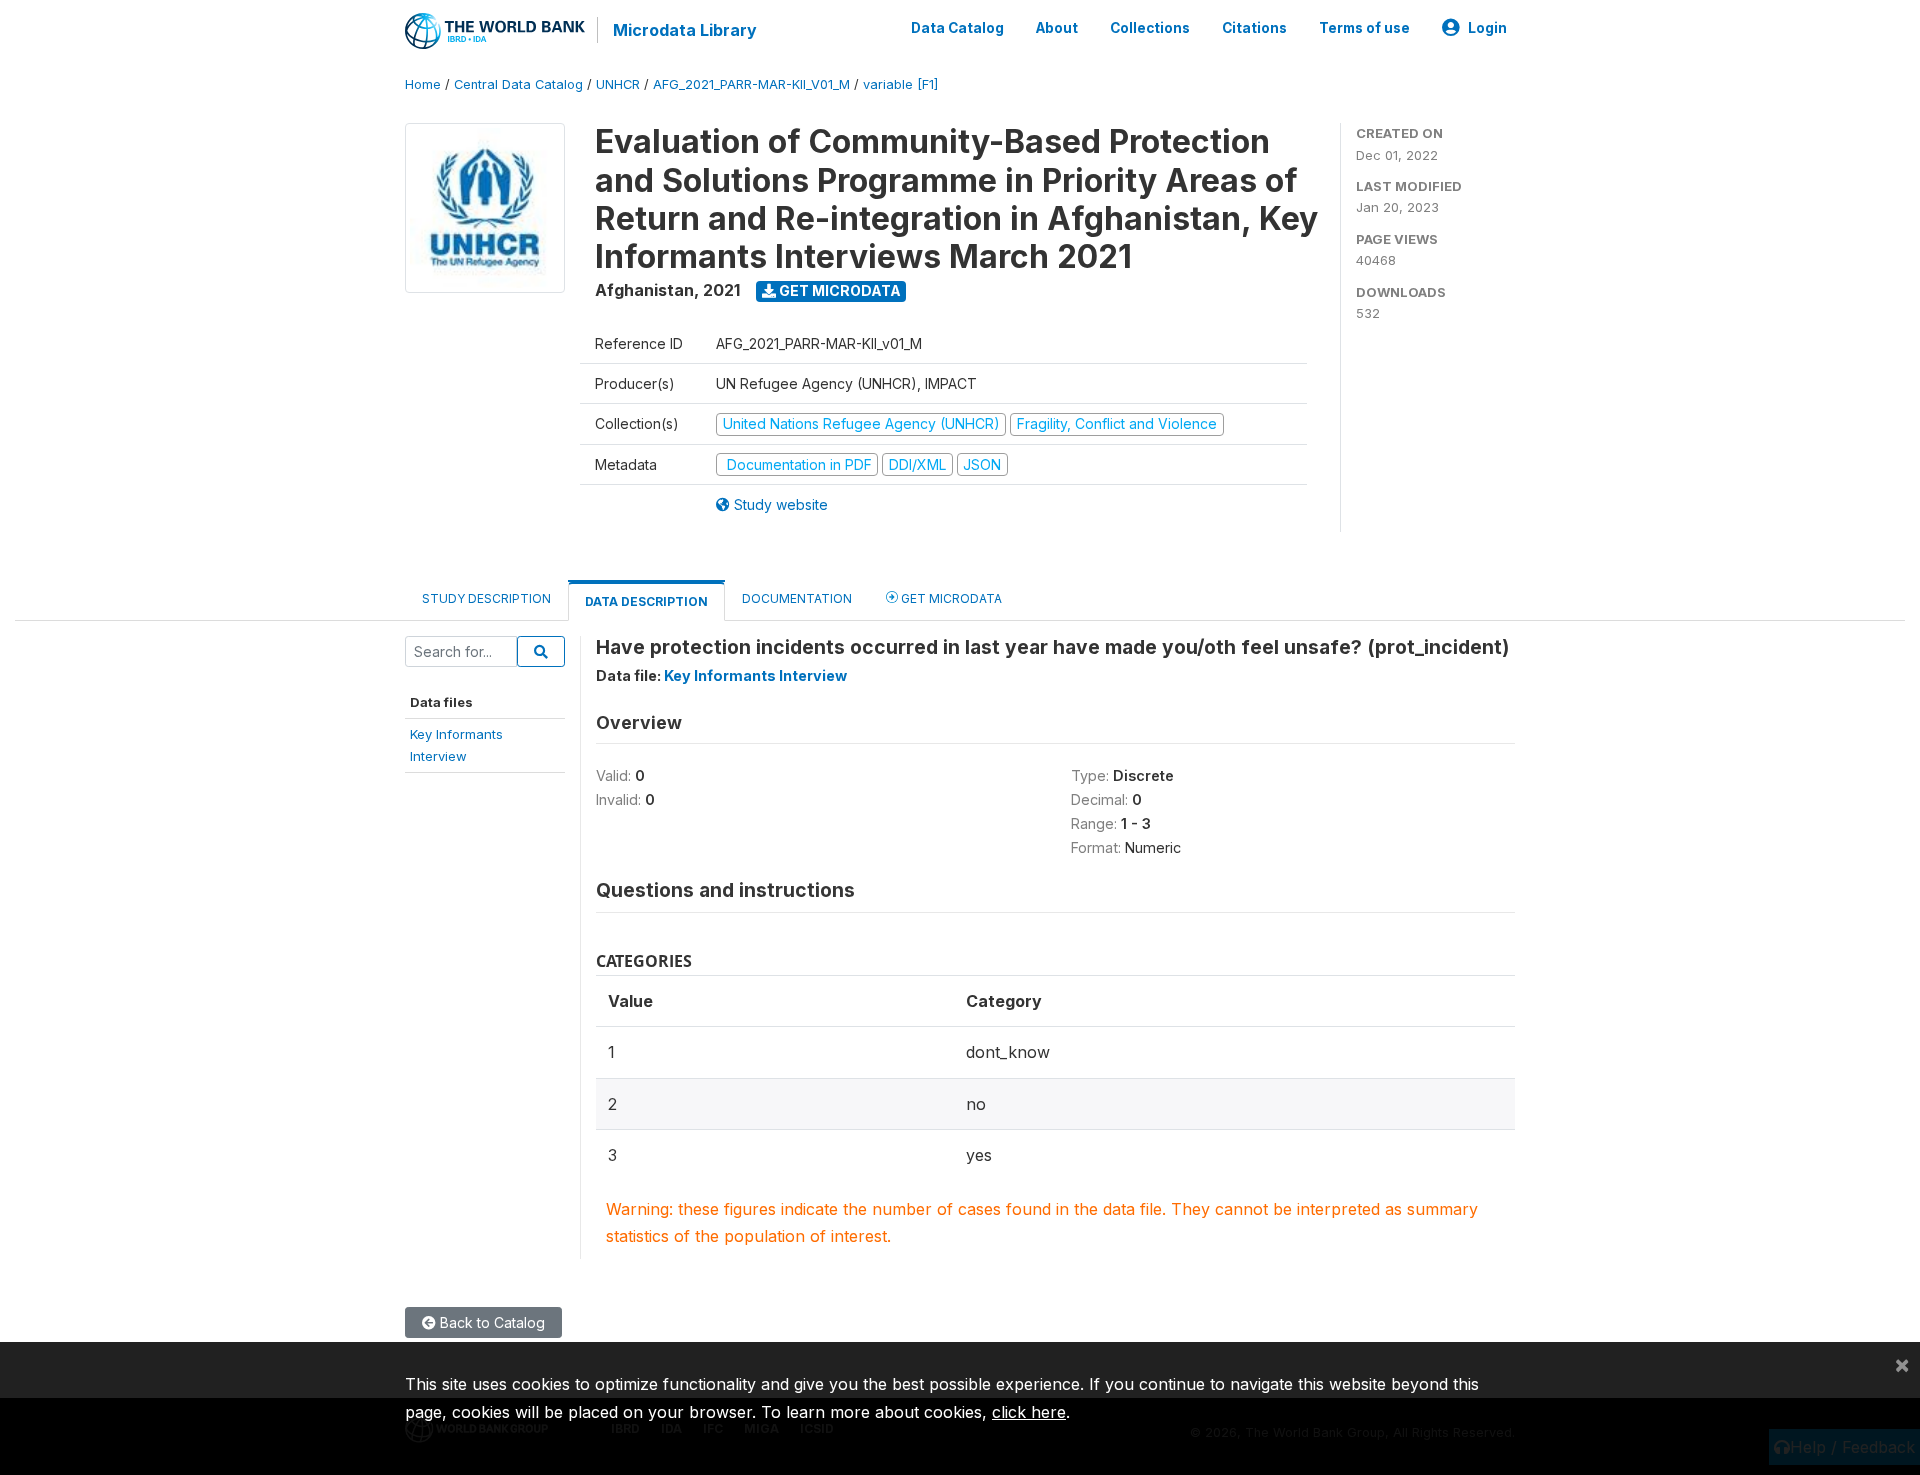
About (1057, 28)
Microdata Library (685, 30)
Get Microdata (838, 290)
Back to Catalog (490, 1322)
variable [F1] (900, 84)
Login (1487, 28)
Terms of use (1364, 28)
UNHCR (618, 84)
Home (423, 84)
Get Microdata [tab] (950, 598)
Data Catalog (957, 28)
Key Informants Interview (755, 675)
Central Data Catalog (518, 84)
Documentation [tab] (797, 598)
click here (1029, 1412)
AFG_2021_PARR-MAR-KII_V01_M (751, 84)
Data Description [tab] (646, 601)
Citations (1254, 28)
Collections (1150, 28)
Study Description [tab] (486, 598)
